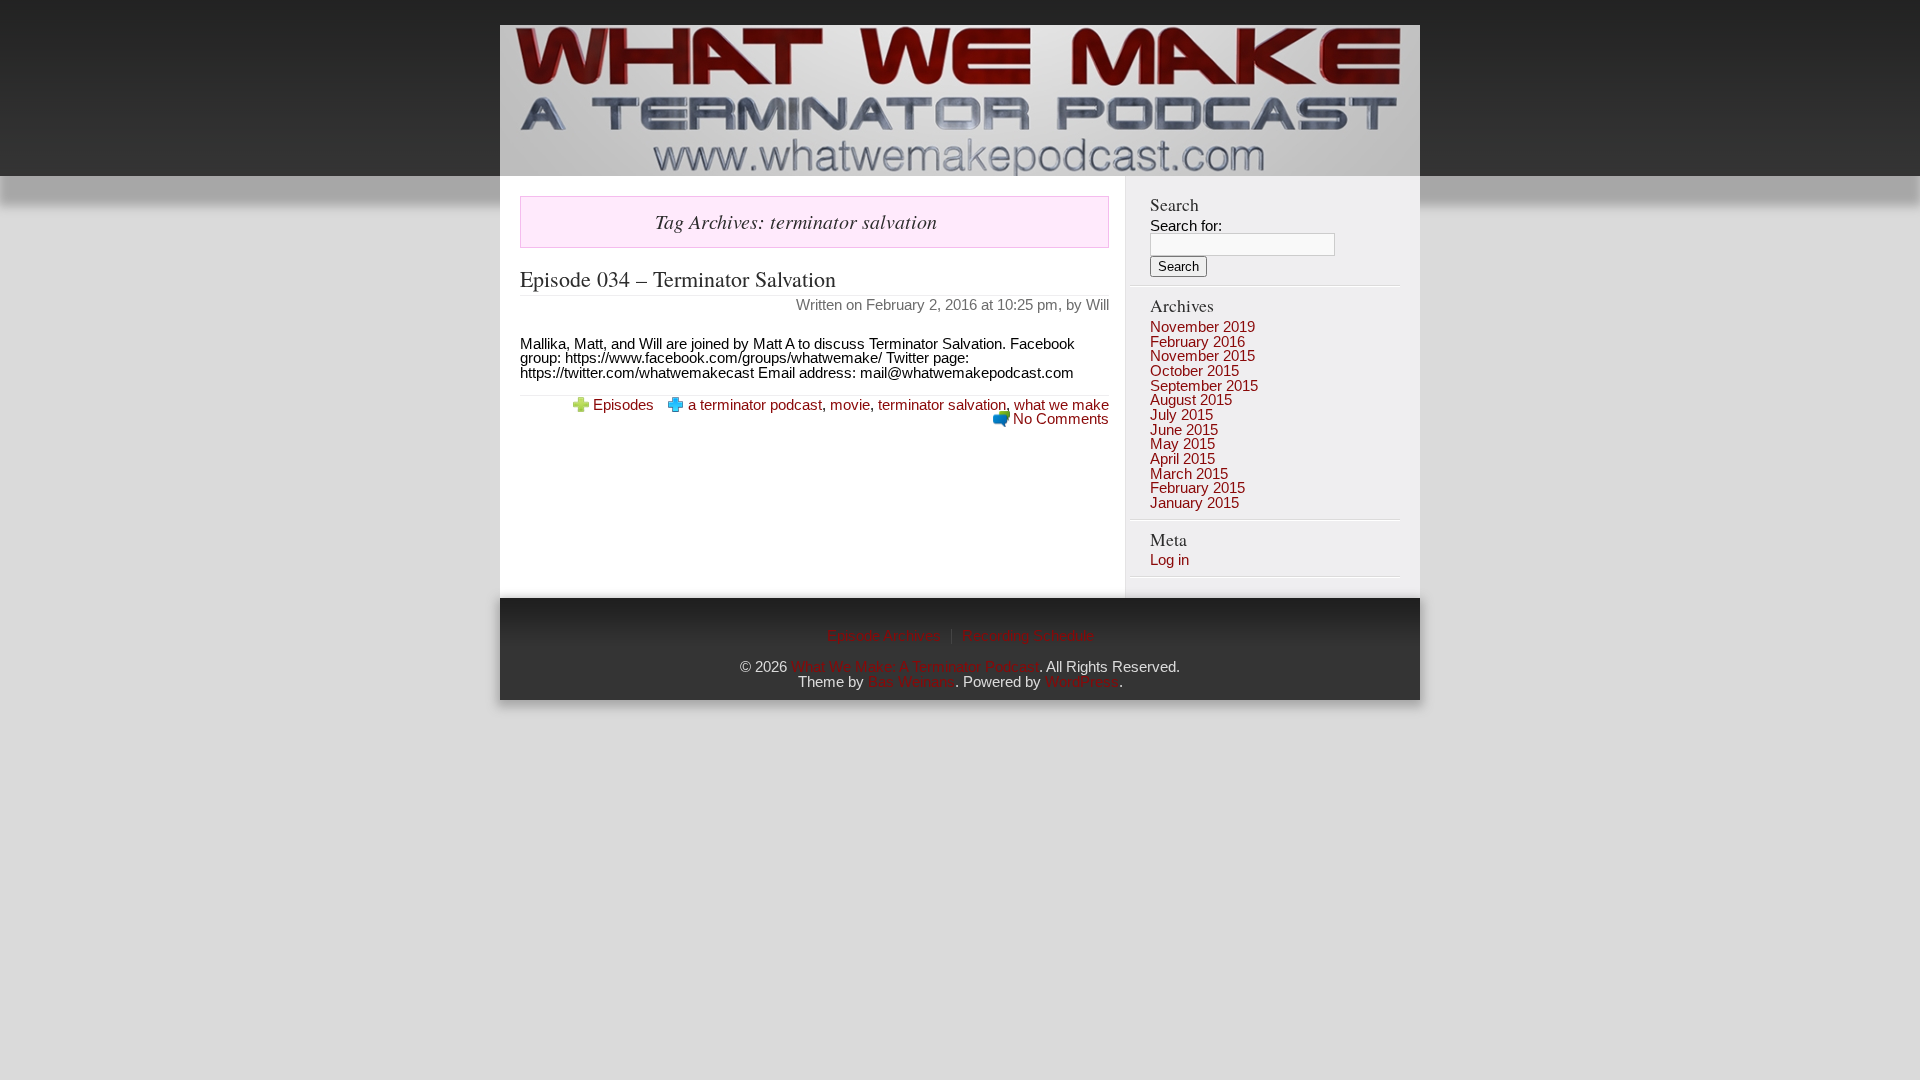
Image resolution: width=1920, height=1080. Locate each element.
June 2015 (1184, 430)
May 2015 (1182, 444)
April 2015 (1182, 459)
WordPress (1082, 682)
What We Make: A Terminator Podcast (915, 667)
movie (850, 405)
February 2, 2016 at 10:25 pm (962, 305)
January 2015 (1194, 503)
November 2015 (1202, 356)
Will (1097, 305)
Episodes (623, 405)
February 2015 (1197, 488)
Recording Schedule (1028, 636)
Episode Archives (884, 636)
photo (960, 100)
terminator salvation (942, 405)
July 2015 (1181, 415)
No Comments (1061, 419)
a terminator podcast (755, 405)
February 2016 (1197, 342)
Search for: (1186, 226)
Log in (1169, 560)
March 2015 (1189, 474)
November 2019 (1202, 327)
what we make (1061, 405)
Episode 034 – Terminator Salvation (678, 278)
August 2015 (1191, 400)
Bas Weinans (911, 682)
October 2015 (1194, 371)
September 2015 (1204, 386)
